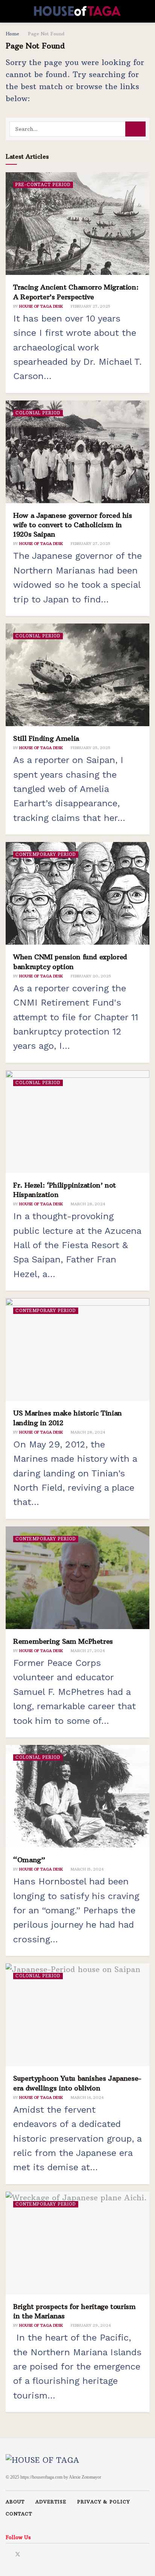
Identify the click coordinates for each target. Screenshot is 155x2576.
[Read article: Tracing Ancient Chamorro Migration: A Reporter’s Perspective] (77, 224)
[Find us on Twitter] (18, 2553)
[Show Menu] (9, 11)
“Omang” (29, 1860)
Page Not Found (46, 34)
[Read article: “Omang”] (77, 1796)
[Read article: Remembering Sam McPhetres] (77, 1578)
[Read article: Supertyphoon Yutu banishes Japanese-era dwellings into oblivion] (77, 2015)
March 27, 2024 (87, 1651)
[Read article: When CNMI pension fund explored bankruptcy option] (77, 893)
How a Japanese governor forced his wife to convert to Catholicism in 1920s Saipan (73, 525)
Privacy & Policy (103, 2502)
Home (12, 34)
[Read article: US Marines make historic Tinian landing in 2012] (77, 1349)
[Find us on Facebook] (8, 2553)
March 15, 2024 (87, 1869)
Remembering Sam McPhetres (63, 1641)
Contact (19, 2514)
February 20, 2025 (90, 976)
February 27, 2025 (90, 306)
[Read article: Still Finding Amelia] (77, 675)
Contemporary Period (46, 854)
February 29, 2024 (90, 2325)
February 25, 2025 (90, 748)
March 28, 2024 (87, 1204)
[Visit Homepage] (77, 11)
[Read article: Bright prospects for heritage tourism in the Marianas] (77, 2243)
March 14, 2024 (87, 2097)
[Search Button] (146, 11)
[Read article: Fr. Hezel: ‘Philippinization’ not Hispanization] (77, 1122)
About (15, 2502)
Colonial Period (38, 413)
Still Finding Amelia (46, 738)
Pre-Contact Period (43, 185)
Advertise (51, 2502)
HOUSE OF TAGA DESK (41, 306)
